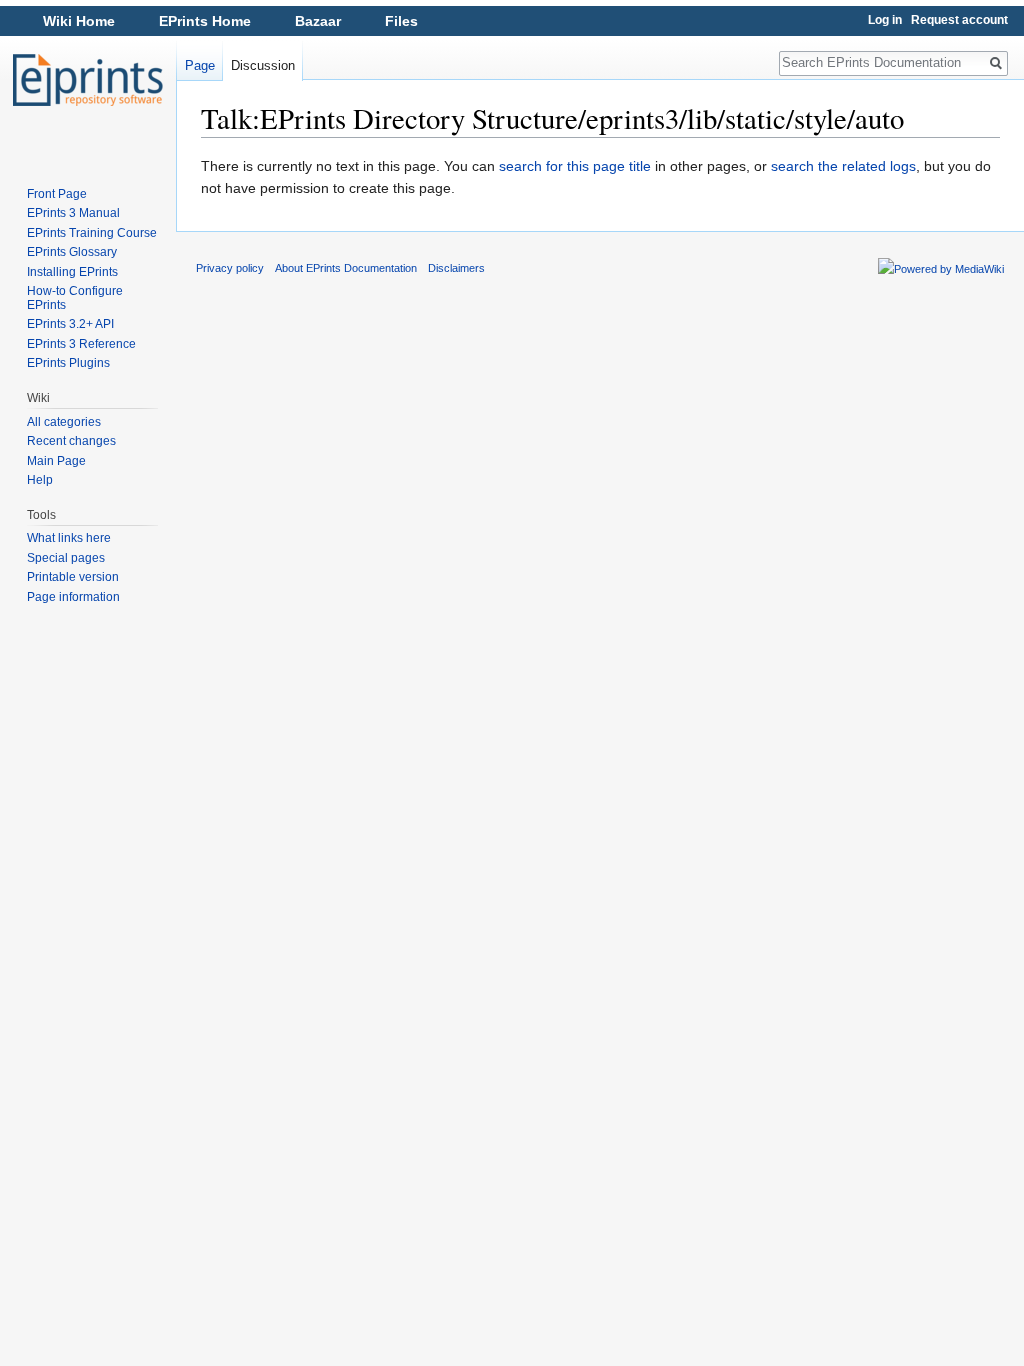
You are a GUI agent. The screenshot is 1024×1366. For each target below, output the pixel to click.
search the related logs (843, 166)
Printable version (73, 577)
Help (40, 480)
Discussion (263, 65)
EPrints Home (205, 21)
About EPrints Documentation (346, 268)
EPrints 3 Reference (81, 344)
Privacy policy (230, 268)
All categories (64, 422)
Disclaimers (456, 268)
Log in (885, 20)
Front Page (57, 194)
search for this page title (575, 166)
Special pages (66, 558)
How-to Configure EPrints (75, 298)
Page (200, 65)
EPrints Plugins (68, 363)
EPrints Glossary (72, 252)
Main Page (56, 461)
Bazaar (318, 21)
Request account (959, 20)
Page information (73, 597)
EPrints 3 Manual (73, 213)
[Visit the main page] (88, 80)
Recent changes (71, 441)
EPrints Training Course (92, 233)
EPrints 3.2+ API (70, 324)
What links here (69, 538)
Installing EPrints (72, 272)
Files (401, 21)
